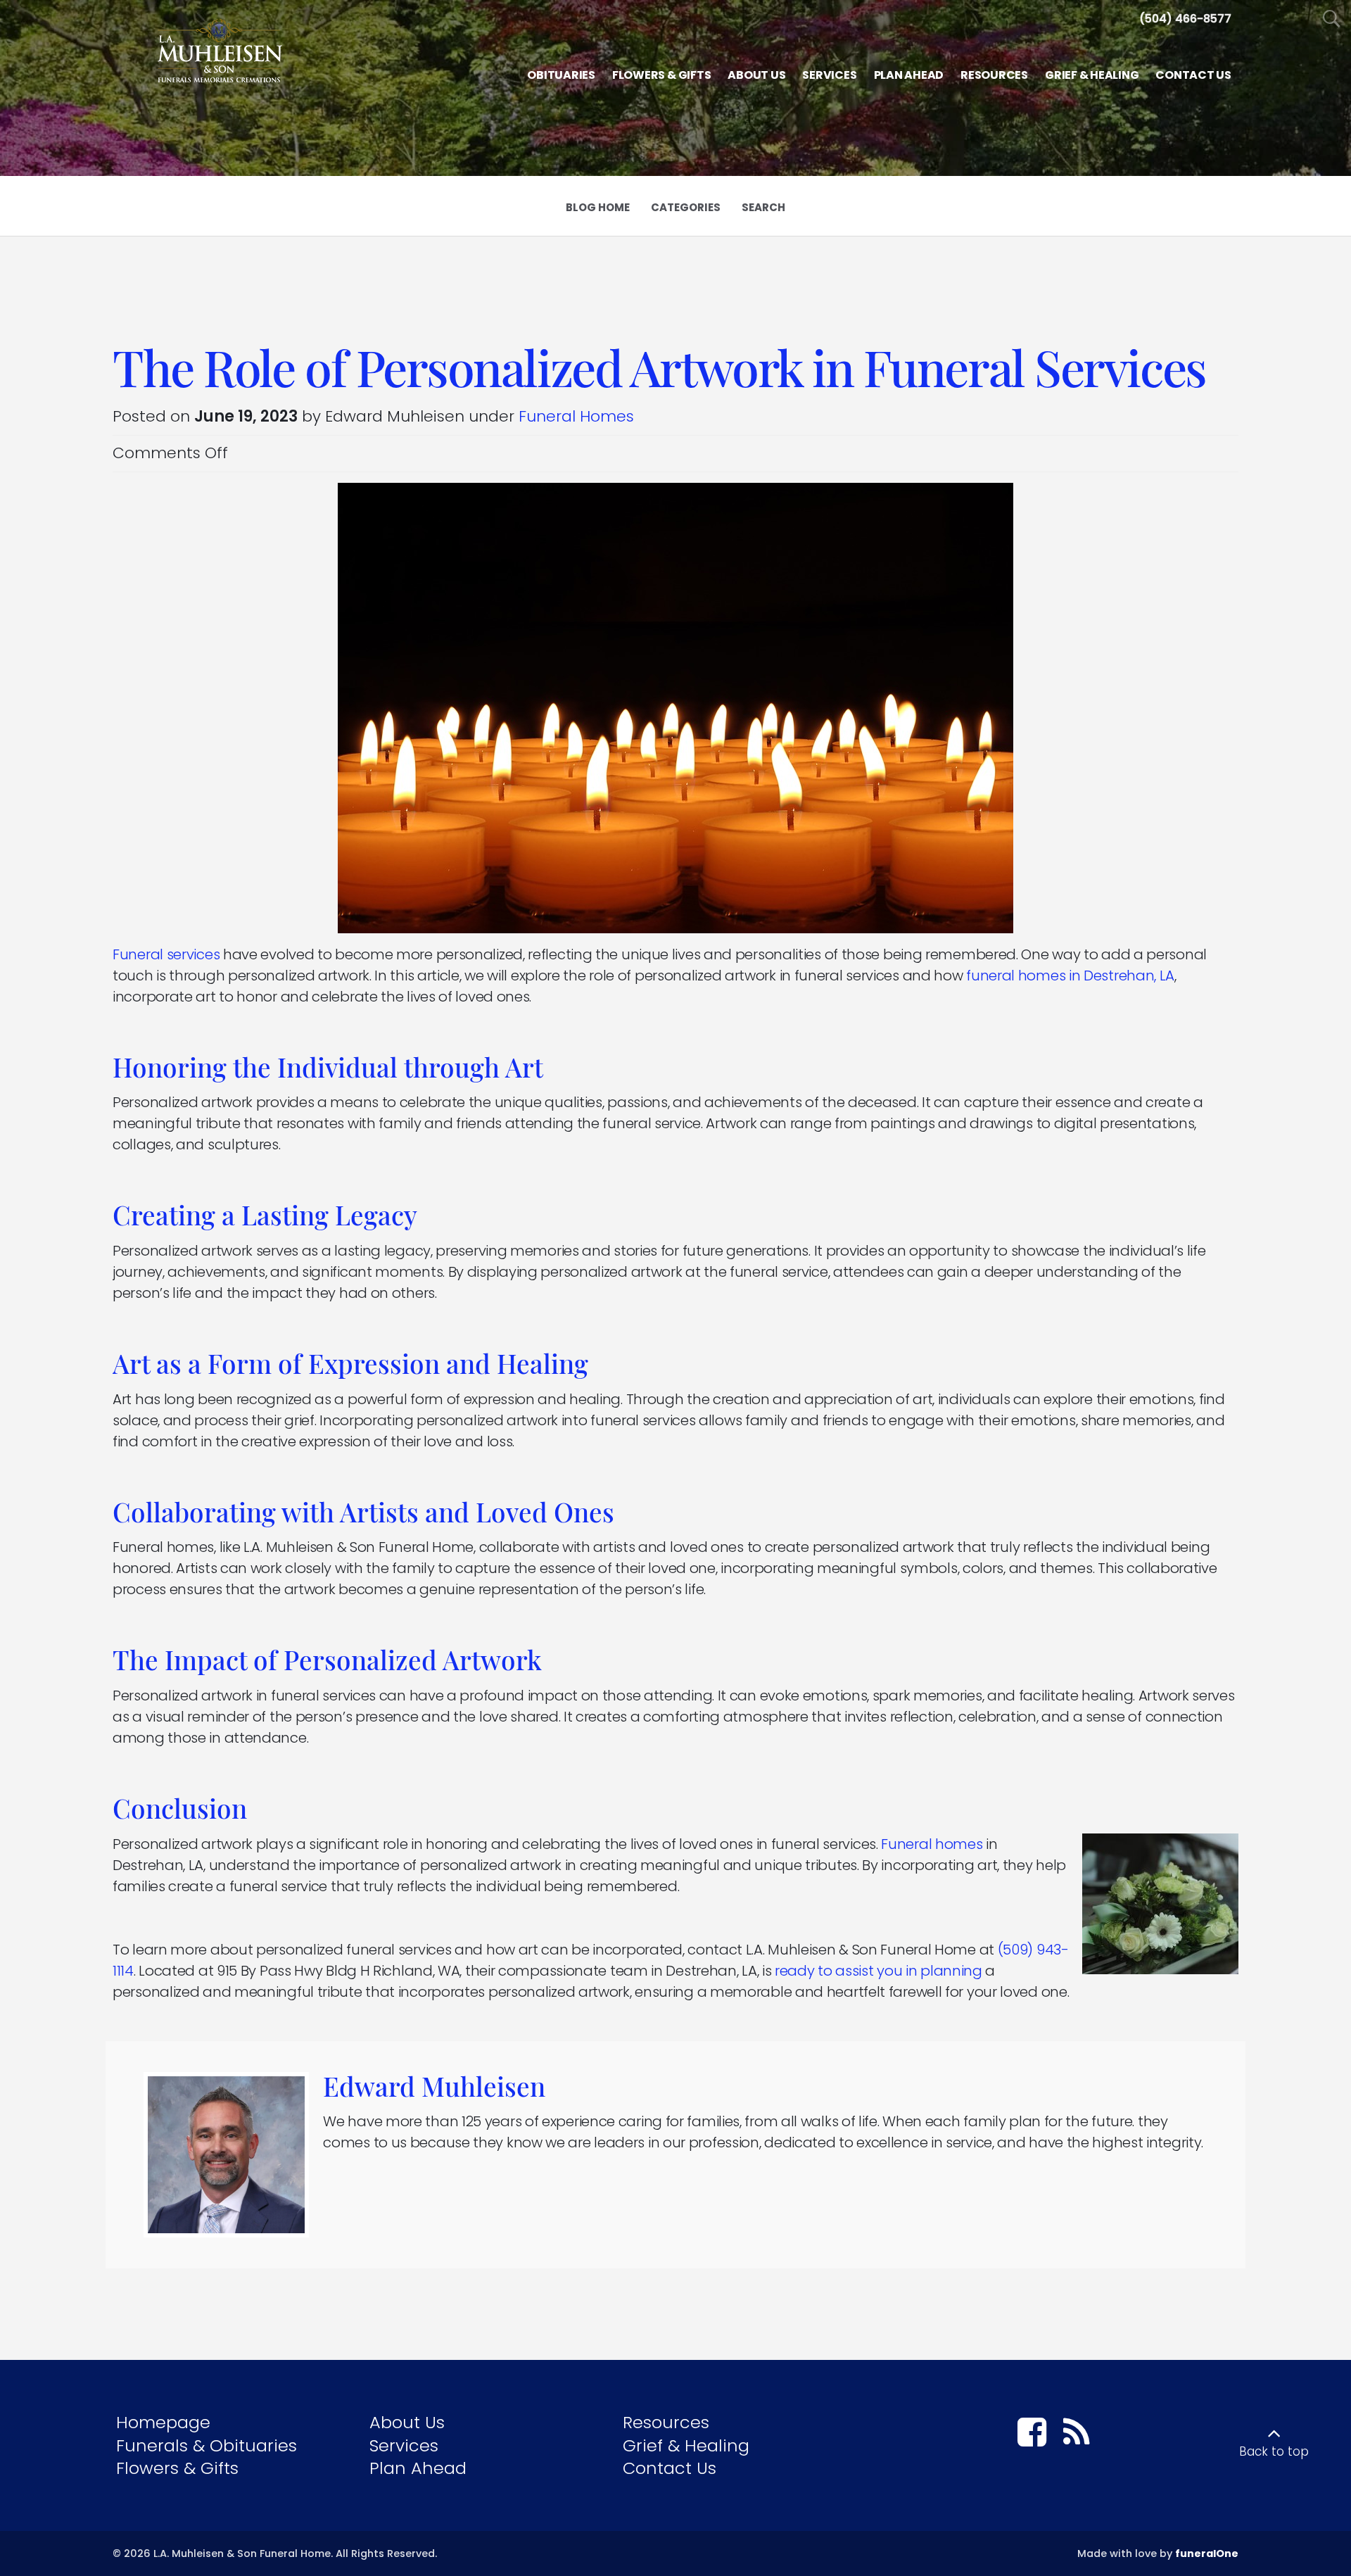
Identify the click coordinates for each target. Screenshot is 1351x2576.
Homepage (163, 2422)
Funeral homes (932, 1844)
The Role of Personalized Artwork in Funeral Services (659, 367)
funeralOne (1207, 2553)
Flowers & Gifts (177, 2468)
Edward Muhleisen (434, 2086)
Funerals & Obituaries (207, 2445)
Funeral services (166, 954)
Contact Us (670, 2468)
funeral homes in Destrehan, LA (1070, 976)
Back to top (1274, 2451)
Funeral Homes (576, 416)
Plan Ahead (418, 2468)
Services (404, 2445)
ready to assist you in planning (879, 1971)
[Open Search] (1332, 19)
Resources (666, 2422)
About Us (407, 2422)
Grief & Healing (686, 2445)
